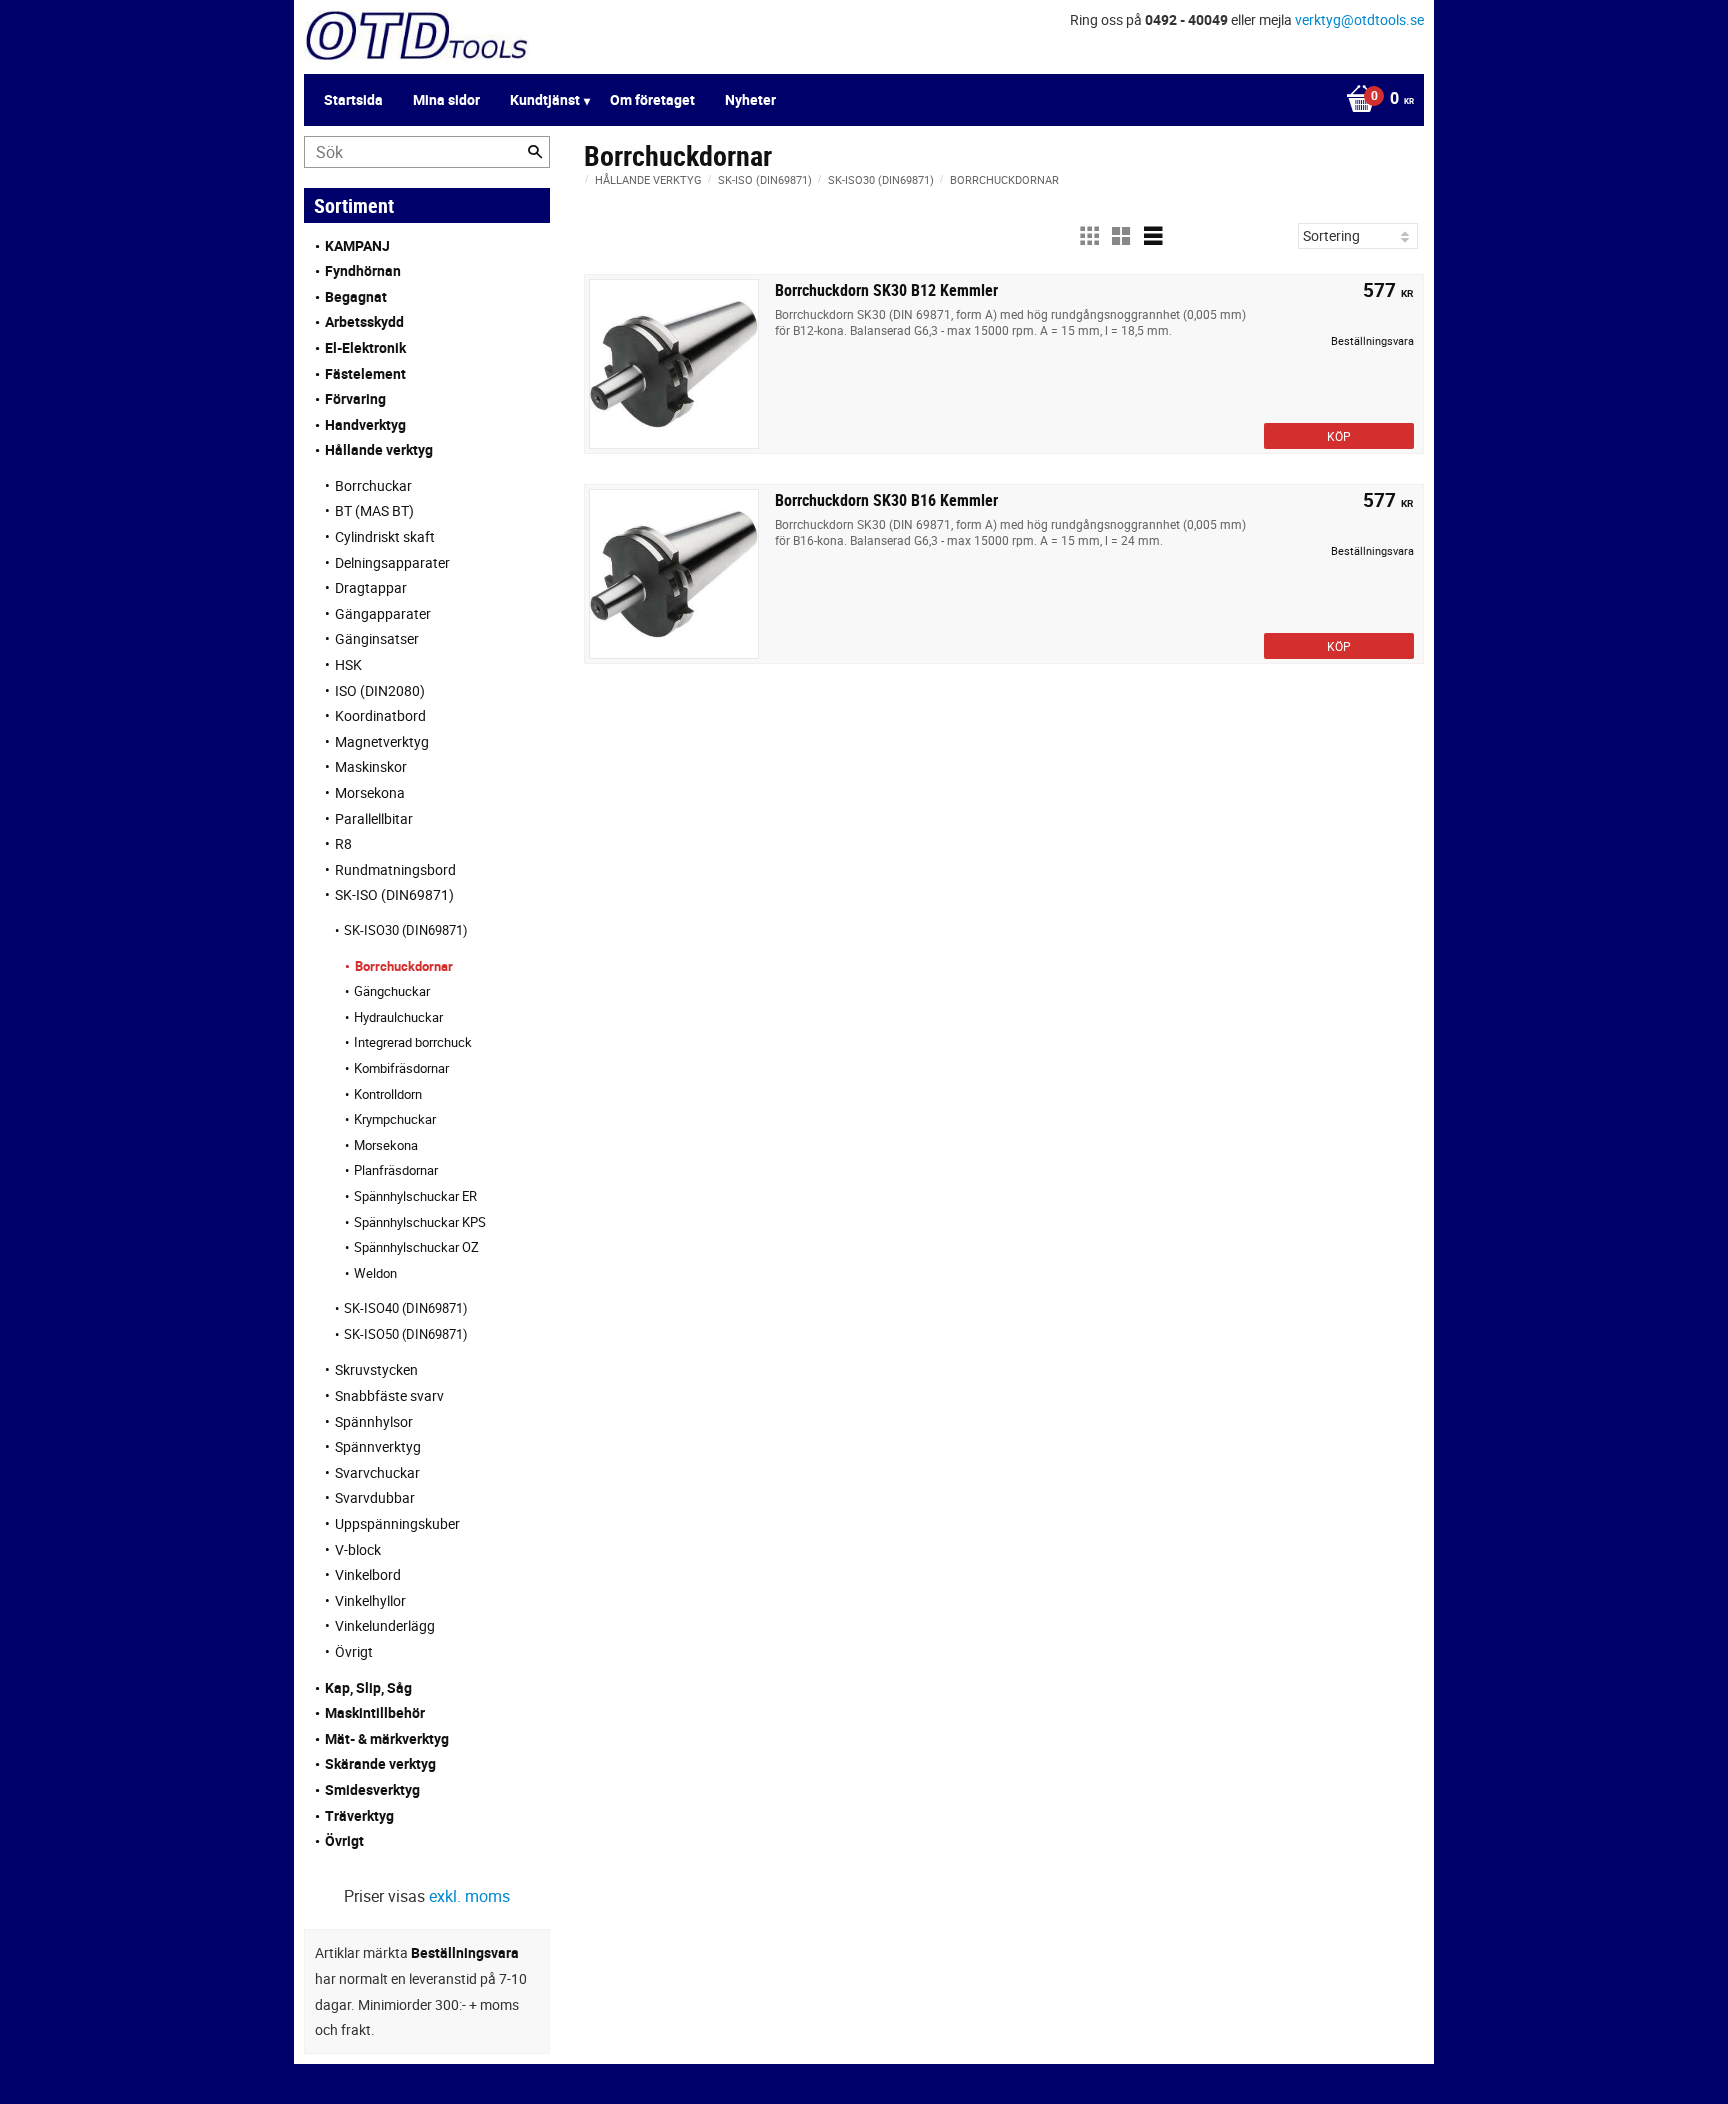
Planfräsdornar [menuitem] (396, 1170)
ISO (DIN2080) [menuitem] (380, 690)
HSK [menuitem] (348, 664)
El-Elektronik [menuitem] (365, 347)
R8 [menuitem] (343, 843)
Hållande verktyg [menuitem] (379, 449)
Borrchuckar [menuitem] (373, 485)
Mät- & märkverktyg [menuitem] (387, 1738)
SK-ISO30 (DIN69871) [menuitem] (406, 930)
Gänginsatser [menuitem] (377, 638)
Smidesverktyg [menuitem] (372, 1789)
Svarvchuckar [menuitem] (377, 1472)
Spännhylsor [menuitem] (374, 1421)
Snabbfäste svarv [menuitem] (389, 1395)
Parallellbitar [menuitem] (374, 818)
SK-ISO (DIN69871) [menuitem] (394, 894)
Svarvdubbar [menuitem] (375, 1497)
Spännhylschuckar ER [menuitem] (415, 1196)
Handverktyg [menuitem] (365, 424)
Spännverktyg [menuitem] (378, 1446)
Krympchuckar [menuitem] (395, 1119)
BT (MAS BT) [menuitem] (374, 510)
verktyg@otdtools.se (1359, 19)
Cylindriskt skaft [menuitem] (385, 536)
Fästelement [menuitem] (365, 373)
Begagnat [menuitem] (356, 296)
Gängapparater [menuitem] (383, 613)
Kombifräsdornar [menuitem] (401, 1068)
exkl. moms (469, 1896)
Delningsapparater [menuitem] (392, 562)
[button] (1089, 236)
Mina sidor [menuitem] (446, 99)
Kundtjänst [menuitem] (545, 99)
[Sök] (535, 152)
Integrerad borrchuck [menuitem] (413, 1042)
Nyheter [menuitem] (750, 99)
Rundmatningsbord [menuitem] (395, 869)
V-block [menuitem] (358, 1549)
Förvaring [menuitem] (355, 398)
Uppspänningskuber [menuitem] (397, 1523)
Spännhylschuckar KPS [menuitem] (420, 1222)
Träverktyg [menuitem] (359, 1815)
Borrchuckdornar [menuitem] (404, 966)
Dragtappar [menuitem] (371, 587)
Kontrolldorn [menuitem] (388, 1094)
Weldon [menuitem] (375, 1273)
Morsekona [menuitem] (370, 792)
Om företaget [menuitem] (652, 99)
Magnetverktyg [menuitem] (382, 741)
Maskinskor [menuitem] (371, 766)
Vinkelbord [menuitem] (368, 1574)
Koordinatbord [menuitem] (380, 715)
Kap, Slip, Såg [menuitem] (368, 1687)
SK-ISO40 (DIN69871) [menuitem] (406, 1308)
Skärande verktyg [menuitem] (380, 1763)
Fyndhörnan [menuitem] (363, 270)
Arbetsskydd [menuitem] (364, 321)
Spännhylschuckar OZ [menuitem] (416, 1247)
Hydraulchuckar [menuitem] (398, 1017)
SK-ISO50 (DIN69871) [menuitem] (406, 1334)
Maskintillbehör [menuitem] (375, 1712)
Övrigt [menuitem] (354, 1651)
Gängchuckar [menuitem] (392, 991)
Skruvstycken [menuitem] (376, 1369)
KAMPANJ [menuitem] (357, 245)
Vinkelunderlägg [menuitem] (385, 1625)
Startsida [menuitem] (353, 99)
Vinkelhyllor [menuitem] (370, 1600)
